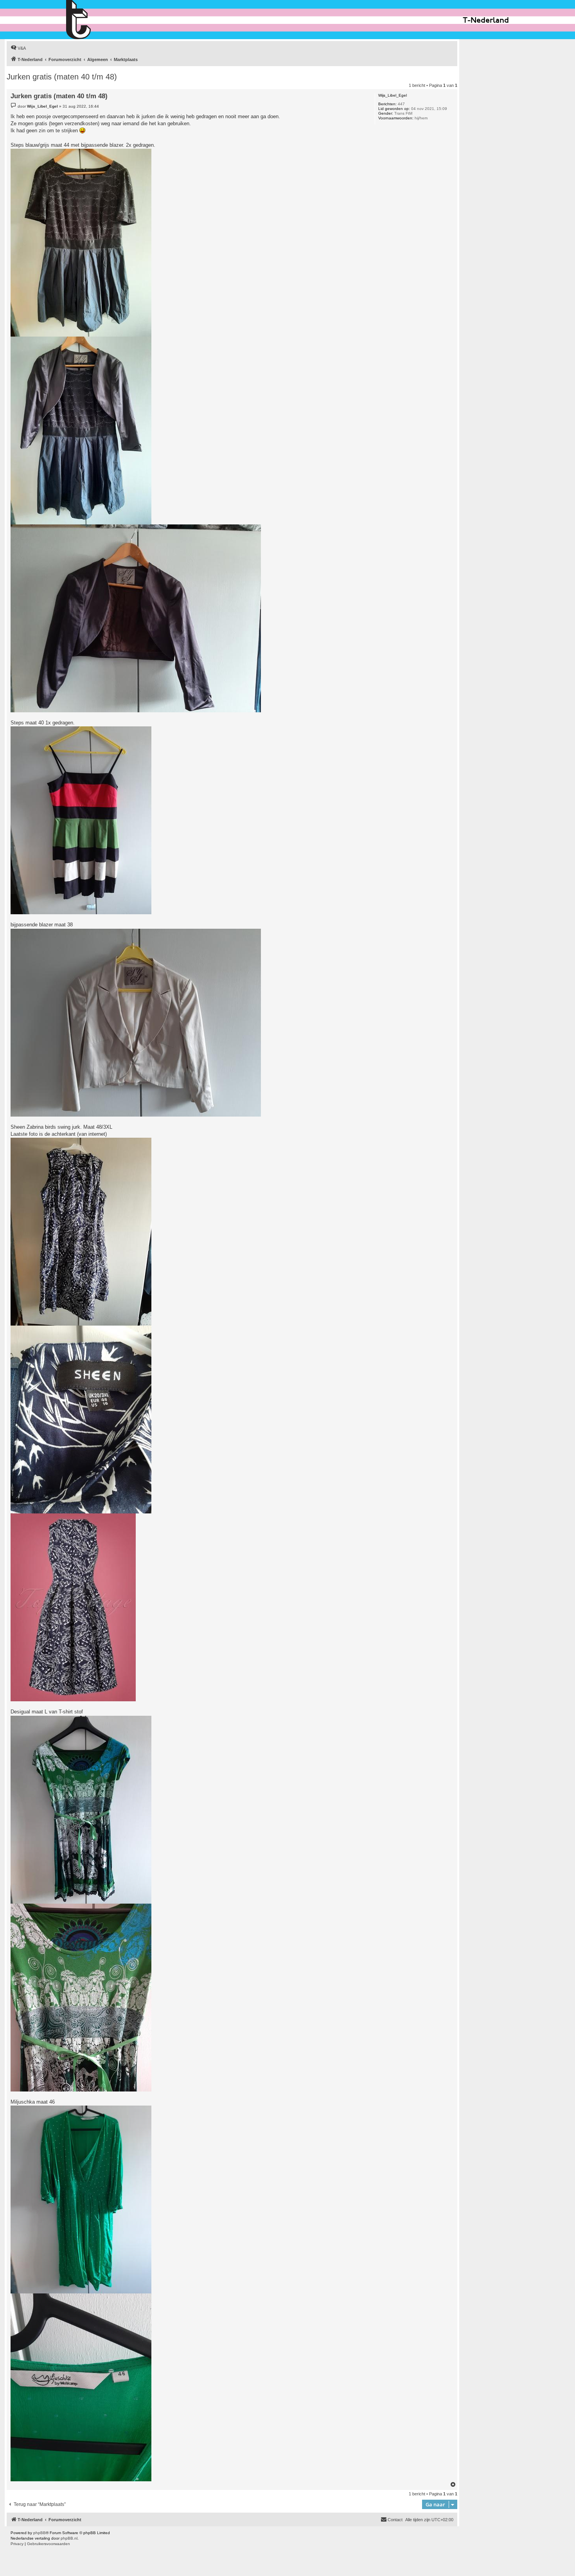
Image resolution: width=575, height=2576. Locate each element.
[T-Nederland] (95, 20)
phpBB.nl (69, 2538)
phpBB (40, 2533)
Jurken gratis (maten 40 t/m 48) (62, 77)
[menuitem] (18, 48)
